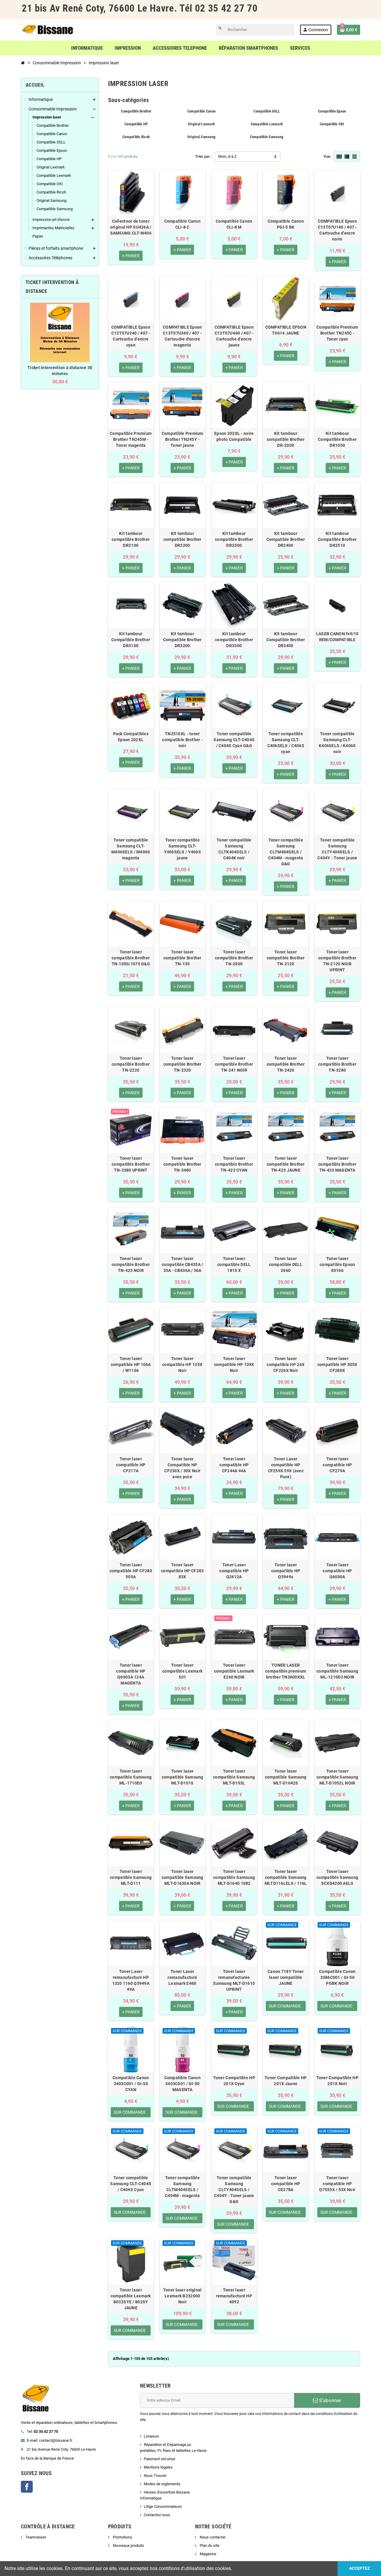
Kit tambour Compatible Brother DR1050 (337, 439)
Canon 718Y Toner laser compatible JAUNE (286, 1977)
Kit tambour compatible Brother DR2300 (234, 539)
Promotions (122, 2537)
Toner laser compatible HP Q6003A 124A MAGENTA (131, 1674)
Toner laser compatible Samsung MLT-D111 (131, 1877)
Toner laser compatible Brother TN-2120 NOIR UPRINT (337, 961)
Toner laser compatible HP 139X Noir (234, 1365)
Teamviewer (35, 2537)
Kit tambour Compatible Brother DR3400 (286, 640)
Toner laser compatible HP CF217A (131, 1465)
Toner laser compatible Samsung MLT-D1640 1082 (234, 1877)
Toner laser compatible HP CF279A (337, 1465)
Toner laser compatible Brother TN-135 (182, 958)
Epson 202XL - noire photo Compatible (234, 436)
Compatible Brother (136, 111)
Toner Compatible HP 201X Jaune (286, 2081)
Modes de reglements (162, 2484)
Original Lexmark (201, 124)
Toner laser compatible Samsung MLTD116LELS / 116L (286, 1877)
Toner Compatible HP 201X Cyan (234, 2081)
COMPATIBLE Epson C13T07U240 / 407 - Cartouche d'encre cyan (131, 336)
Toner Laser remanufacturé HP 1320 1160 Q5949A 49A (131, 1980)
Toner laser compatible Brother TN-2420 (286, 1064)
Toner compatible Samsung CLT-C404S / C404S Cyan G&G (234, 740)
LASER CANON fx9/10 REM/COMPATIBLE (337, 637)
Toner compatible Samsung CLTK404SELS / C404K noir (234, 849)
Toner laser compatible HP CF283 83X (182, 1571)
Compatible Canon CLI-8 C (182, 224)
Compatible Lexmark (267, 124)
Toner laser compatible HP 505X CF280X (337, 1365)
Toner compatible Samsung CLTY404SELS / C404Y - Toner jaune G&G (234, 2190)
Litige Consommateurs (163, 2506)
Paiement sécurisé (160, 2459)
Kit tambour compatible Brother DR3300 (234, 640)
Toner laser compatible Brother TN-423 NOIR (131, 1264)
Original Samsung (201, 137)
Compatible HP (136, 124)
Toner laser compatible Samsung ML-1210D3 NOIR (337, 1671)
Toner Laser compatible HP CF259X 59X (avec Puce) (286, 1468)
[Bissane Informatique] (48, 29)
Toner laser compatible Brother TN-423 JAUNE (286, 1164)
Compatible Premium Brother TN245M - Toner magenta (131, 439)
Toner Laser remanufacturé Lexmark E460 (182, 1977)
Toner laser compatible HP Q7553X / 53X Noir (337, 2184)
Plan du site (209, 2545)
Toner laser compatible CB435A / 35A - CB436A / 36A (182, 1264)
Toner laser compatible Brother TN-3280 (337, 1064)
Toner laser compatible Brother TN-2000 (234, 958)
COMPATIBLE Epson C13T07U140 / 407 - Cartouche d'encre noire (337, 230)
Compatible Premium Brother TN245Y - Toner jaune (182, 439)
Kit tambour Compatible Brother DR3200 (182, 640)
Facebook (27, 2487)
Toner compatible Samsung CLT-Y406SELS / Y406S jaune (182, 849)
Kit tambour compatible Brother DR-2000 (286, 439)
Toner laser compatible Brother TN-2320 (182, 1064)
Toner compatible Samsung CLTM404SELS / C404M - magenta (182, 2187)
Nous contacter (212, 2537)
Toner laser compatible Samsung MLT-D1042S (286, 1777)
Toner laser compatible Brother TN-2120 (286, 958)
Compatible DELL (267, 111)
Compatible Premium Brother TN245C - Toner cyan (337, 333)
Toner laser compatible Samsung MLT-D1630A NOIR (182, 1877)
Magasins (208, 2554)
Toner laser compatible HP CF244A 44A (234, 1465)
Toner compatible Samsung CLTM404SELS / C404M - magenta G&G (286, 852)
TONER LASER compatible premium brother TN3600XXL (286, 1671)
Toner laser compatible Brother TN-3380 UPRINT (131, 1164)
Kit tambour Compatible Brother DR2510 (337, 539)
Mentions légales (158, 2467)
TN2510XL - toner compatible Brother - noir (182, 740)
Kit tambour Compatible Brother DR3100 (131, 640)
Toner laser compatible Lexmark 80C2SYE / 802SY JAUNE (131, 2299)
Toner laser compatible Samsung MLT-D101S (182, 1777)
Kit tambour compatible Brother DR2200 (182, 539)
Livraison (151, 2436)
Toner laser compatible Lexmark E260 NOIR (234, 1671)
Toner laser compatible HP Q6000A (337, 1571)
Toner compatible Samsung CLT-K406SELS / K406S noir (337, 743)
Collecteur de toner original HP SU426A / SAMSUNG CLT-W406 (131, 227)
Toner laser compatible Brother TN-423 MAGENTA (337, 1164)
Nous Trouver (155, 2476)
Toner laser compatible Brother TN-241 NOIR (234, 1064)
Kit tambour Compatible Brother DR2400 (286, 539)
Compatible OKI (332, 124)
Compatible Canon (201, 111)
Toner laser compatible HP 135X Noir (182, 1365)
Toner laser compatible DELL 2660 (286, 1264)
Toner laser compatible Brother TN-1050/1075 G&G (131, 958)
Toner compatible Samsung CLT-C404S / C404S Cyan (131, 2184)
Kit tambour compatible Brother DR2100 (131, 539)
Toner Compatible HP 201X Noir (337, 2081)
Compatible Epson (332, 111)
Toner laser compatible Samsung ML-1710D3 (131, 1777)
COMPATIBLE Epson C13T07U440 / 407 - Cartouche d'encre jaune (234, 336)
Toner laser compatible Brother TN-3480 (182, 1164)
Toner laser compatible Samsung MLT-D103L (234, 1777)
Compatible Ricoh (136, 137)
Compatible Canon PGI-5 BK (286, 224)
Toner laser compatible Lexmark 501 (182, 1671)
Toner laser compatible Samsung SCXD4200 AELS (337, 1877)
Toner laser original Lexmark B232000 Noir (182, 2296)
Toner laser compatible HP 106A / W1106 (131, 1365)
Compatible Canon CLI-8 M (234, 224)
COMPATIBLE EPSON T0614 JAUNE (286, 330)
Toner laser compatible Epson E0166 (337, 1264)
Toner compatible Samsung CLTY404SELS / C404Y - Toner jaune (337, 849)
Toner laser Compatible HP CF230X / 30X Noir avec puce (182, 1468)
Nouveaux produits (128, 2545)
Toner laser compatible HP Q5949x (286, 1571)
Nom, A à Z (227, 156)
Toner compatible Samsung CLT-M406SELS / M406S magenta (131, 849)
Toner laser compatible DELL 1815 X (234, 1264)
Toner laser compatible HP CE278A (286, 2184)
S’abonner (330, 2400)
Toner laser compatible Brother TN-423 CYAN (234, 1164)
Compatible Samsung (267, 137)
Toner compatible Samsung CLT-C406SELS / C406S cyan (286, 743)
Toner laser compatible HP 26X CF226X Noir (286, 1365)
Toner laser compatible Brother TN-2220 (131, 1064)
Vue (327, 156)
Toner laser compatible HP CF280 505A (131, 1571)
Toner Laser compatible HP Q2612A (234, 1571)
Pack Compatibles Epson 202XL (131, 737)
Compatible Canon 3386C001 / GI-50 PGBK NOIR (337, 1977)
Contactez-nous (157, 2515)
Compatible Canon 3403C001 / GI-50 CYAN (131, 2084)
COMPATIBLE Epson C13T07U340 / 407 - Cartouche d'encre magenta (182, 336)
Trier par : (203, 156)
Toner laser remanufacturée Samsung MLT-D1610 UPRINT (234, 1980)
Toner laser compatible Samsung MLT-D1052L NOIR (337, 1777)
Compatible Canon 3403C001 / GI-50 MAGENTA (182, 2084)
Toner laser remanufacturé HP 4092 (234, 2296)
